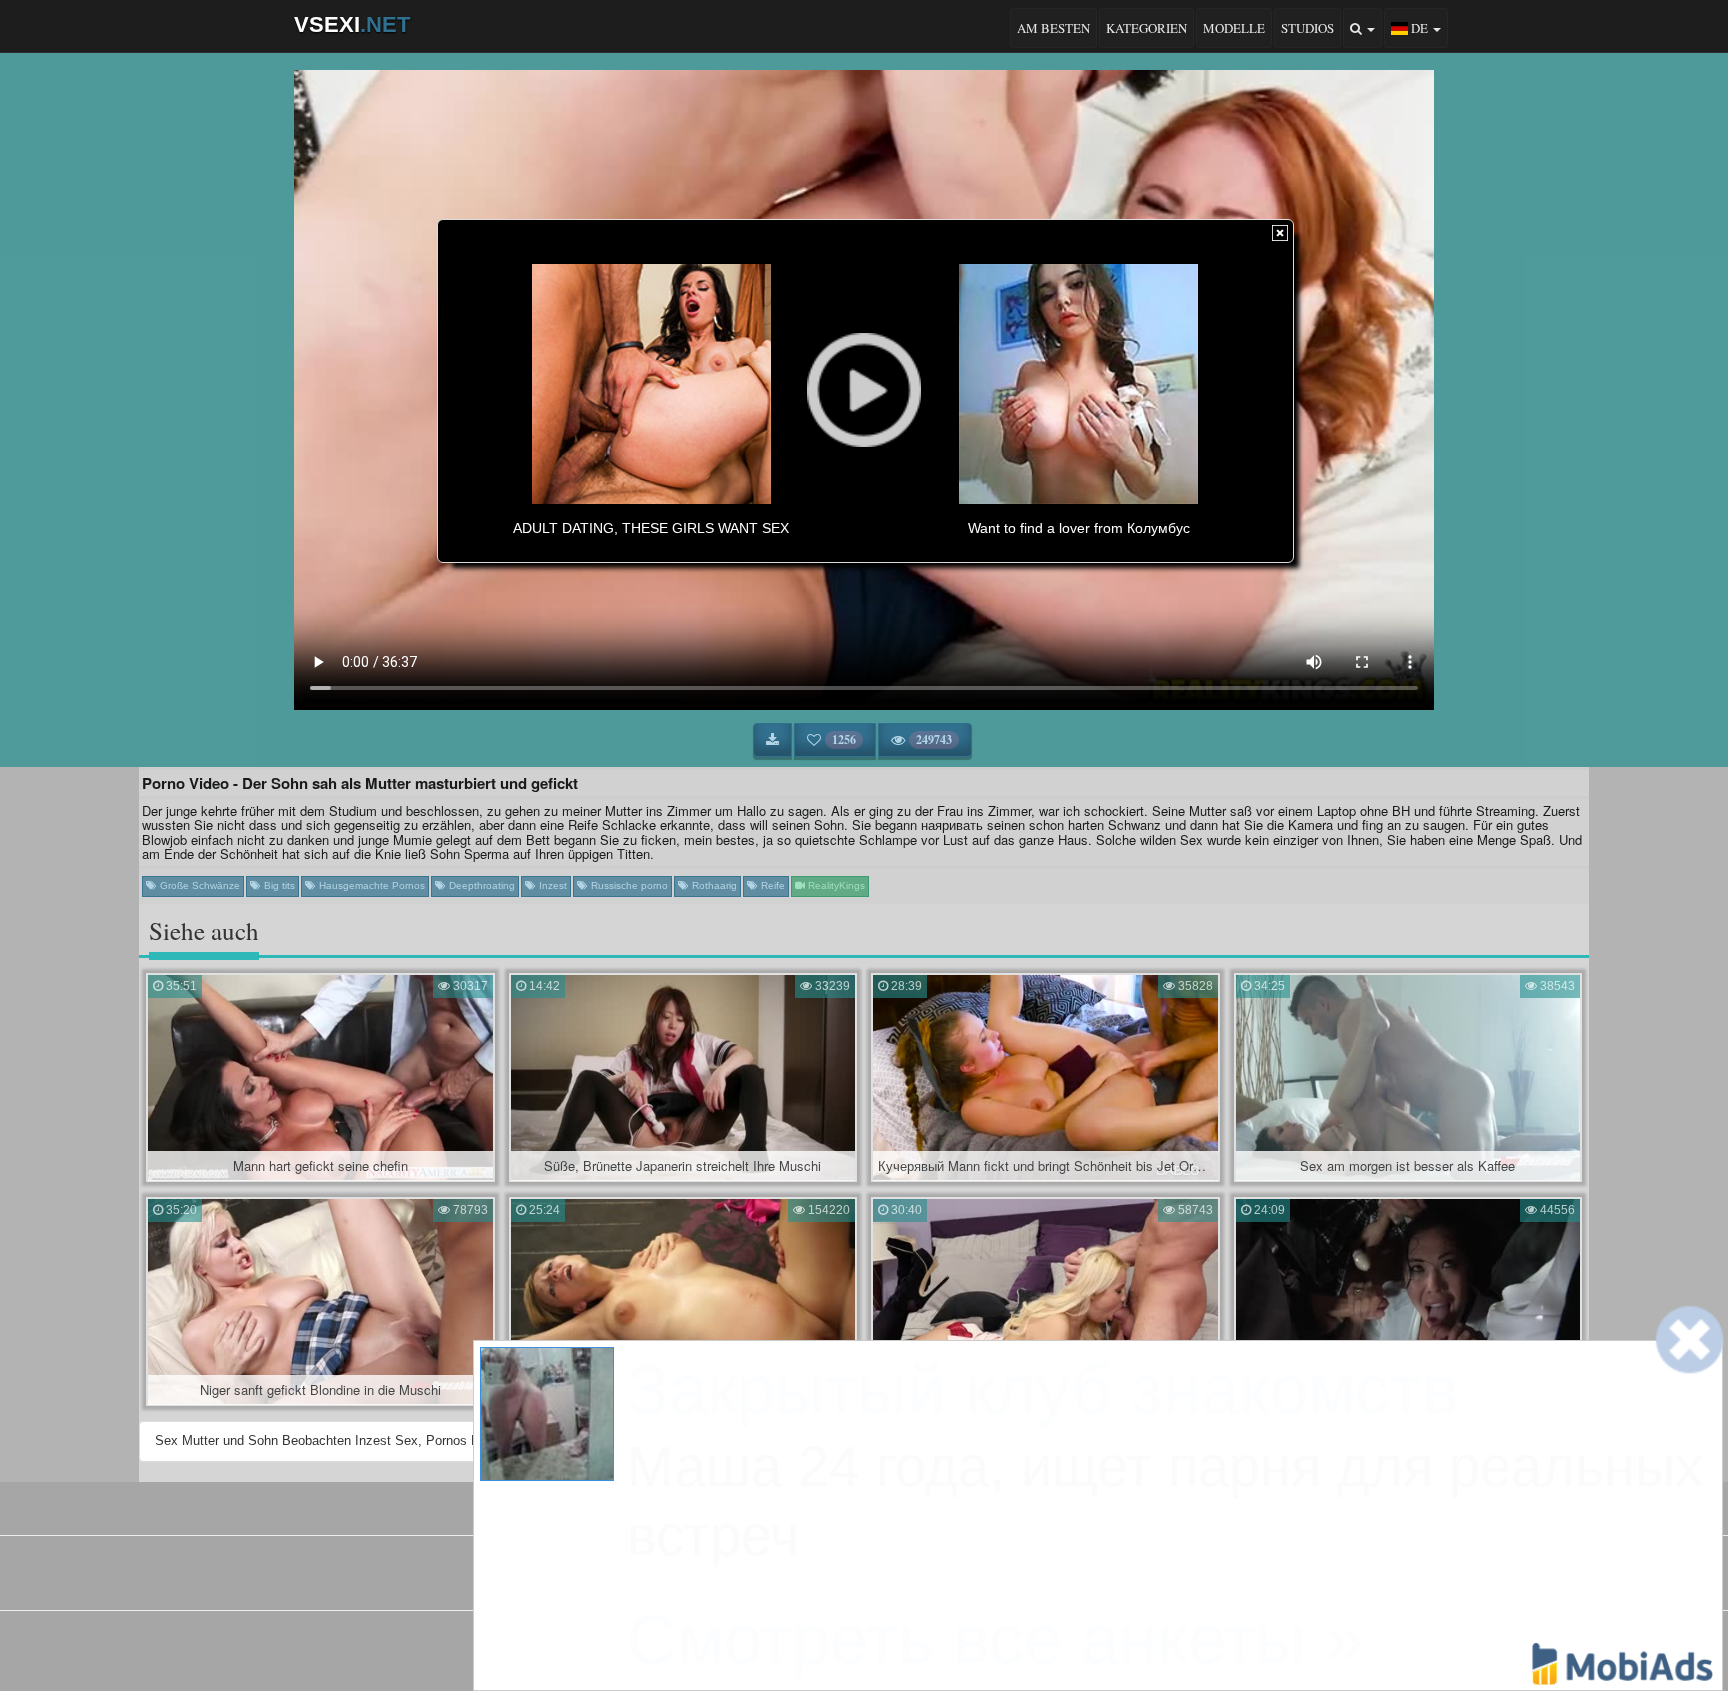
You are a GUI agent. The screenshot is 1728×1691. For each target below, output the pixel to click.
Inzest (551, 885)
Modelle (1234, 28)
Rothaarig (713, 885)
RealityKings (835, 885)
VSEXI (352, 24)
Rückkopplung (919, 1505)
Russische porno (628, 885)
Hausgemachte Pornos (370, 885)
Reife (771, 885)
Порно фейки (775, 1579)
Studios (1307, 28)
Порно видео (861, 1579)
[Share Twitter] (881, 1646)
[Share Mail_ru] (915, 1646)
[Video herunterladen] (772, 740)
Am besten (1053, 28)
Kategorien (1146, 28)
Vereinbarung (819, 1505)
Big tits (278, 885)
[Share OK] (847, 1646)
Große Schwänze (198, 885)
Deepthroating (480, 885)
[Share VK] (813, 1646)
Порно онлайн (950, 1579)
